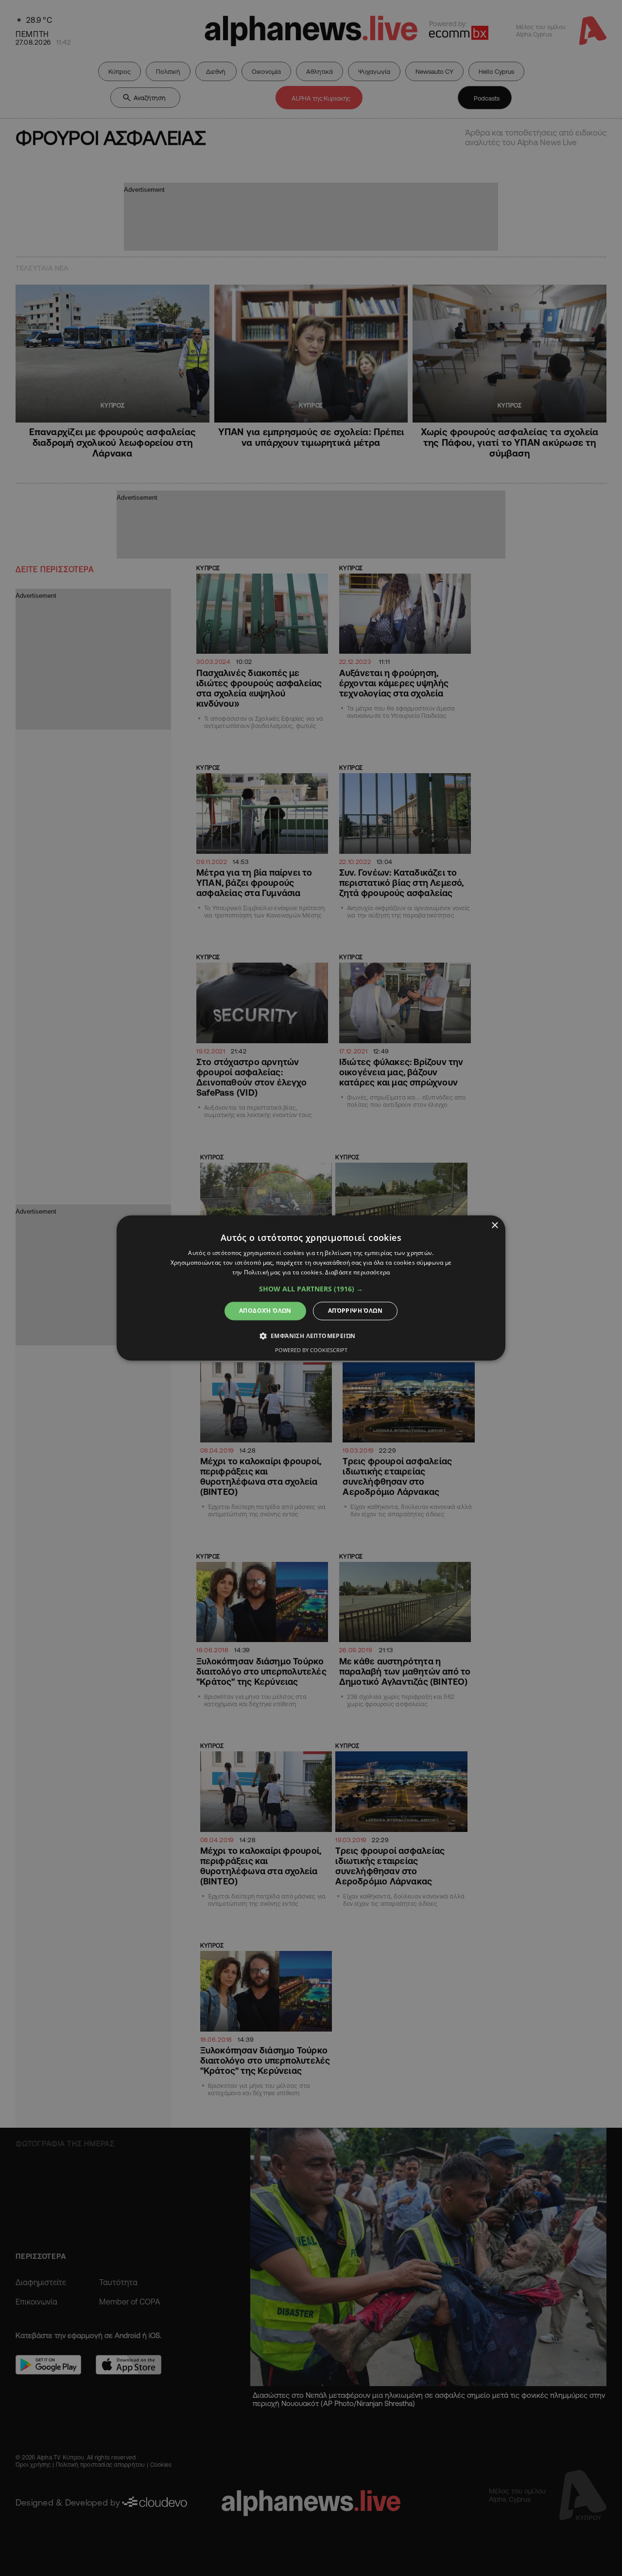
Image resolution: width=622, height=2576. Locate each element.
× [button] (494, 1226)
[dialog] (311, 1288)
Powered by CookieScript (311, 1350)
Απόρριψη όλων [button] (355, 1311)
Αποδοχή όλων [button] (265, 1311)
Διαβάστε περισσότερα (357, 1272)
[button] (311, 1289)
